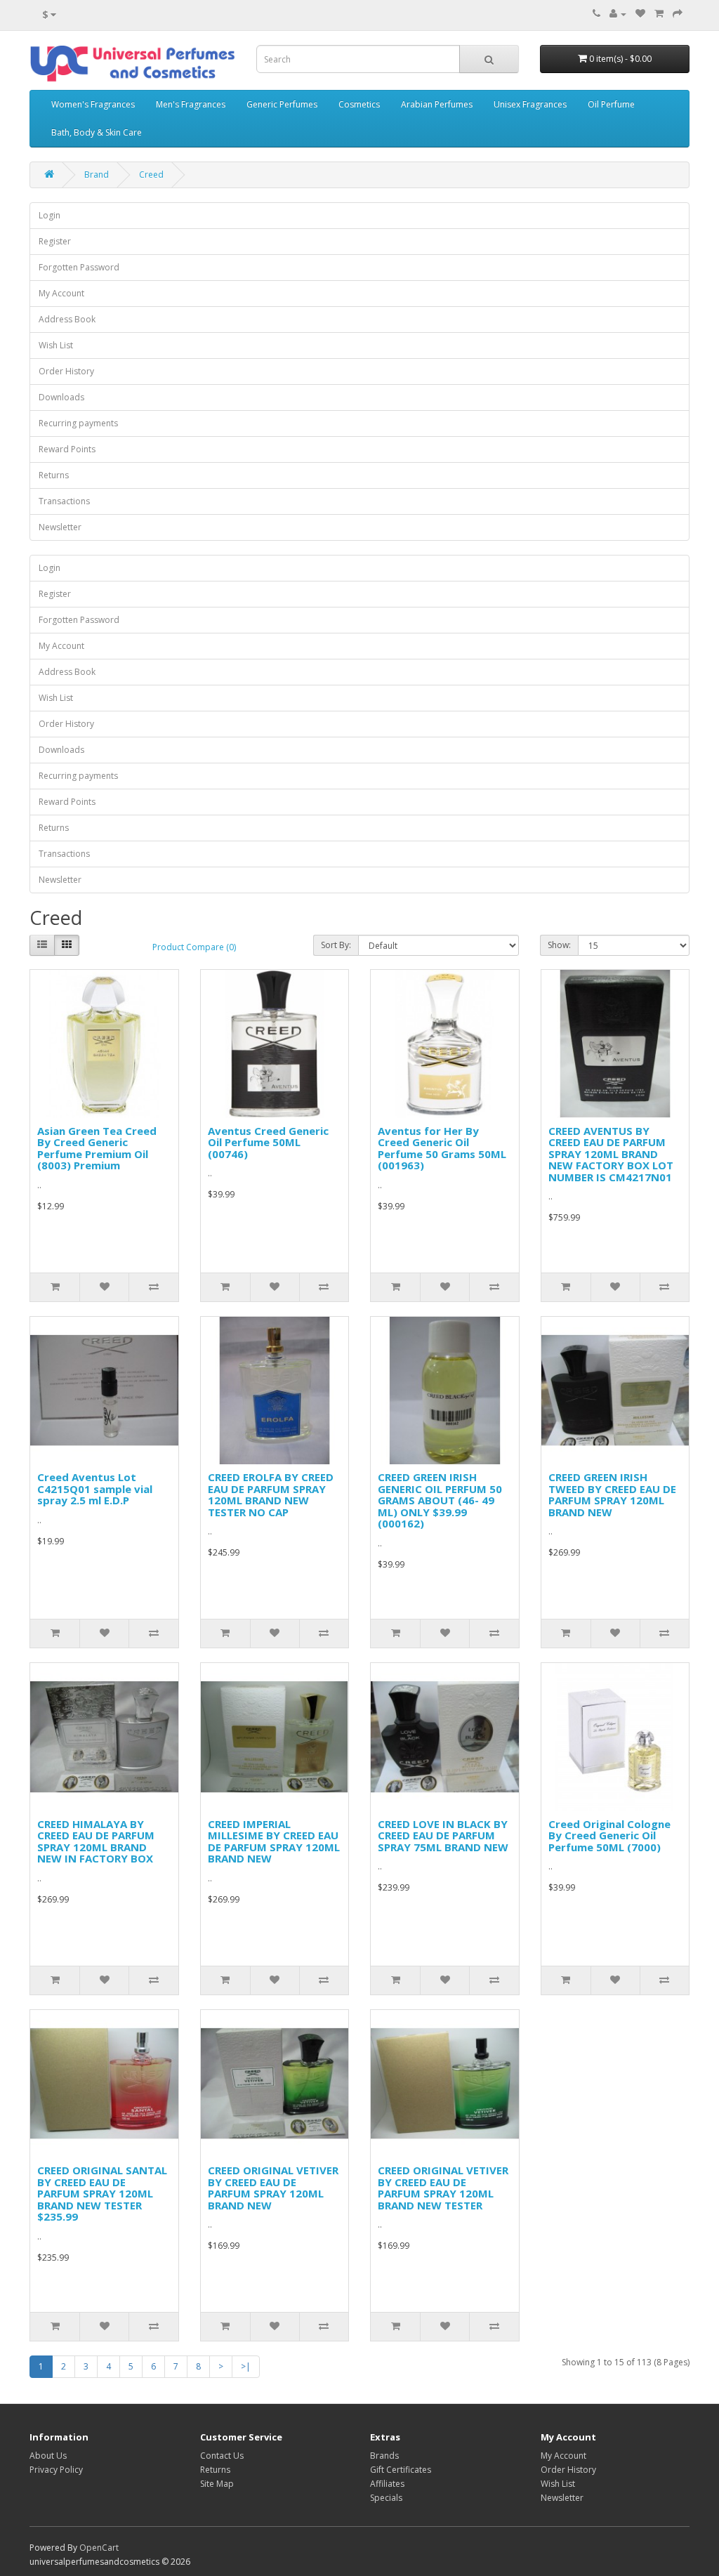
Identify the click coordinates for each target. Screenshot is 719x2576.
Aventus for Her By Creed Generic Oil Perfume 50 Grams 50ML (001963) (442, 1148)
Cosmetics (359, 104)
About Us (48, 2456)
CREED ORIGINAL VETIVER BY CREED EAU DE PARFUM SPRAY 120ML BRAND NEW (273, 2188)
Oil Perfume (611, 104)
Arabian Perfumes (437, 104)
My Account (61, 293)
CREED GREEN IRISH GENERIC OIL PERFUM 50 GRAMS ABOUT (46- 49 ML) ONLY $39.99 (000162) (440, 1500)
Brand (97, 175)
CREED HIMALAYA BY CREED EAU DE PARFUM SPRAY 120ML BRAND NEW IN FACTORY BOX (96, 1841)
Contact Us (222, 2456)
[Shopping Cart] (659, 14)
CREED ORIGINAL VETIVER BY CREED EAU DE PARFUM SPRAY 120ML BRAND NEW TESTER (443, 2188)
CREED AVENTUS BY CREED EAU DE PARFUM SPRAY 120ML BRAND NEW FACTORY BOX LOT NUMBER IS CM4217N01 (611, 1154)
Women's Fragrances (93, 104)
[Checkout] (678, 14)
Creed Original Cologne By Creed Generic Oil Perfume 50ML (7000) (609, 1835)
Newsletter (60, 527)
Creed (151, 175)
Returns (54, 475)
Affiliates (387, 2484)
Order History (66, 371)
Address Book (67, 319)
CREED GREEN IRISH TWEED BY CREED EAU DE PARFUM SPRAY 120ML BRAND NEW (612, 1494)
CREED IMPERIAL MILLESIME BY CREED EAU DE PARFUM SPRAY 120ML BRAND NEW (274, 1841)
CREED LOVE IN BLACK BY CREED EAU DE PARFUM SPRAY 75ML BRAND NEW (443, 1835)
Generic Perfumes (282, 104)
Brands (384, 2456)
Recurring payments (78, 423)
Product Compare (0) (194, 947)
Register (55, 241)
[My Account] (618, 14)
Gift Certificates (401, 2470)
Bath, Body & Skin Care (97, 132)
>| (246, 2366)
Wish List (56, 345)
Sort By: (336, 945)
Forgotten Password (79, 267)
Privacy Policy (56, 2470)
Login (50, 215)
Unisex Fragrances (530, 104)
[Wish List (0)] (640, 14)
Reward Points (67, 449)
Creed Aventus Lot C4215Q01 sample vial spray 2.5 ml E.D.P (95, 1489)
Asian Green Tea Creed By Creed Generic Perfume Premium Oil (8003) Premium (97, 1148)
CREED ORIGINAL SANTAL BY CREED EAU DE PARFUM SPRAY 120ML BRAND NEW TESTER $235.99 (102, 2193)
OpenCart (99, 2548)
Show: (559, 945)
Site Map (217, 2484)
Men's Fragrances (191, 104)
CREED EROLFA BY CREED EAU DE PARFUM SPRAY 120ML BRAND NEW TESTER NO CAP (271, 1494)
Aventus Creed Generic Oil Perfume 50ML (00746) (268, 1142)
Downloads (61, 397)
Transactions (64, 501)
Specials (386, 2498)
